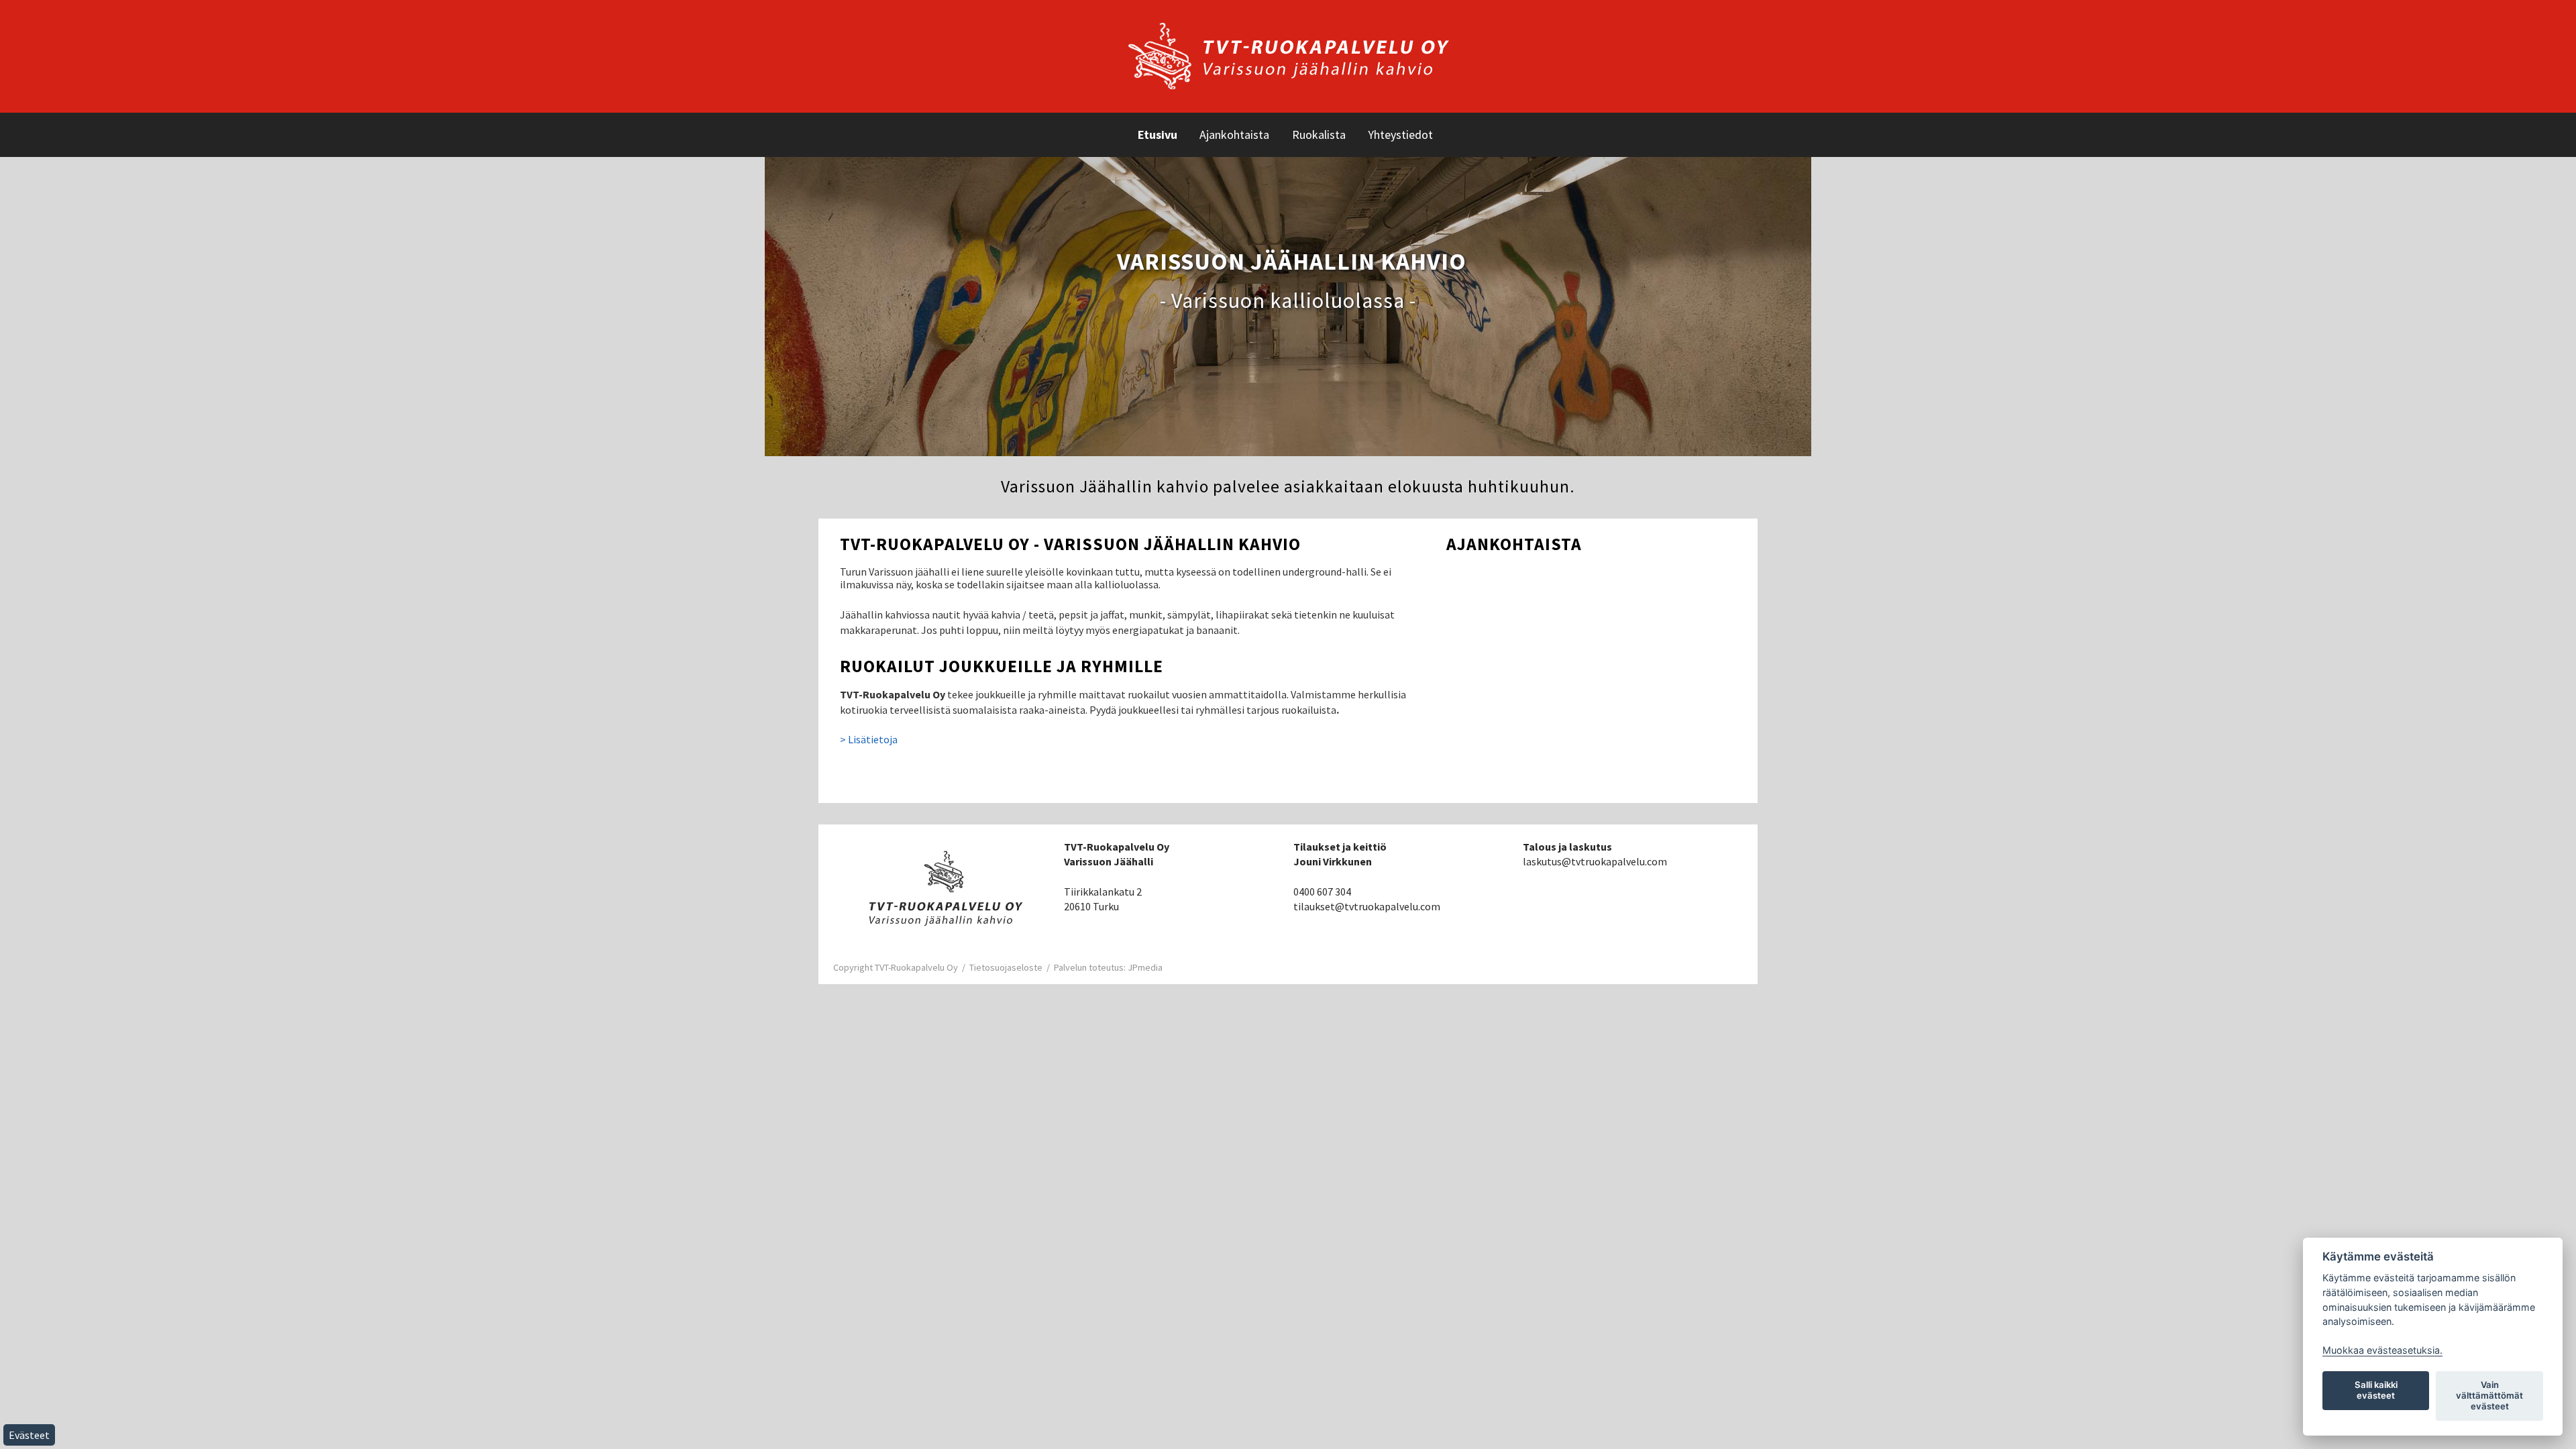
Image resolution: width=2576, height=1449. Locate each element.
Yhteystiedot (1400, 135)
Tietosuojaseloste (1006, 967)
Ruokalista (1319, 135)
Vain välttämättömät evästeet (2489, 1395)
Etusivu (1158, 135)
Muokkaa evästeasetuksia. (2382, 1350)
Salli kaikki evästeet (2376, 1390)
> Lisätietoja (869, 739)
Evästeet (29, 1435)
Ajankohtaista (1234, 135)
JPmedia (1145, 967)
